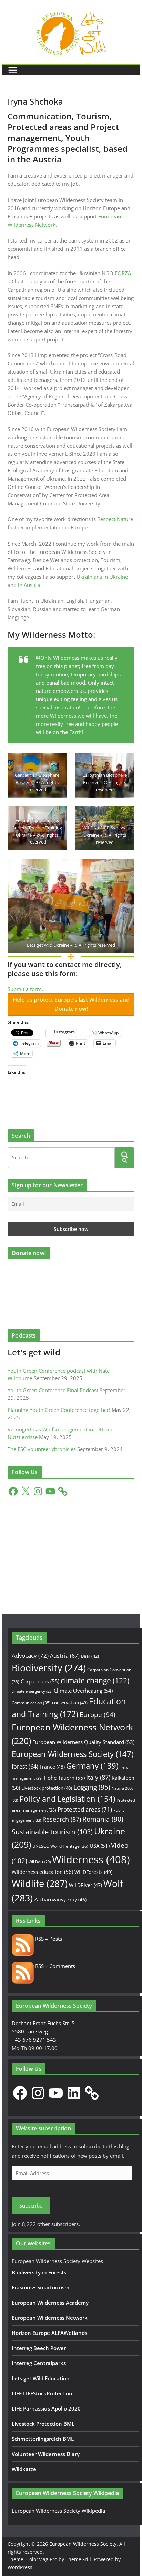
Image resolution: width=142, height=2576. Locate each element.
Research (62, 1819)
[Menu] (13, 70)
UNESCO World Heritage (60, 1846)
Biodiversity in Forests (39, 2272)
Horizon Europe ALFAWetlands (49, 2333)
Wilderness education (42, 1872)
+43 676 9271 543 (34, 2040)
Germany (92, 1766)
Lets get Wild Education (41, 2378)
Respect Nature (115, 519)
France (52, 1767)
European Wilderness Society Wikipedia (58, 2511)
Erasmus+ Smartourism (40, 2287)
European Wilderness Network (50, 2318)
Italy (98, 1777)
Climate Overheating (83, 1690)
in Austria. (30, 585)
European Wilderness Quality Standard (83, 1742)
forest (25, 1767)
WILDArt (40, 1862)
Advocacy (30, 1656)
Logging (92, 1787)
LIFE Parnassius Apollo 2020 (46, 2408)
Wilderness (91, 1859)
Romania (103, 1819)
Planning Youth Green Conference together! (59, 1410)
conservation (70, 1703)
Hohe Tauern (64, 1778)
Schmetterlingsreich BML (43, 2439)
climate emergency (32, 1691)
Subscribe (31, 2205)
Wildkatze (24, 2469)
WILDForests (93, 1872)
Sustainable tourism (52, 1832)
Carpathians (40, 1681)
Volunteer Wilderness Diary (46, 2454)
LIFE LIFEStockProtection (42, 2393)
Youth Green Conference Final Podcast (53, 1390)
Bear (90, 1656)
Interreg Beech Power (39, 2348)
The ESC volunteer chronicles (42, 1449)
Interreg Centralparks (39, 2363)
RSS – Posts (48, 1939)
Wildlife (40, 1883)
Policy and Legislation (67, 1799)
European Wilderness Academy (50, 2303)
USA (100, 1846)
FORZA (123, 273)
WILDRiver (85, 1885)
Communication (31, 1703)
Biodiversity (49, 1668)
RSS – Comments (54, 1966)
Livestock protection (47, 1788)
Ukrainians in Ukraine (102, 577)
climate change (95, 1681)
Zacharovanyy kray (60, 1899)
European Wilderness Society (73, 1754)
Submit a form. (25, 989)
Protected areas (85, 1809)
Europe (98, 1715)
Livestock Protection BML (43, 2424)
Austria (65, 1656)
